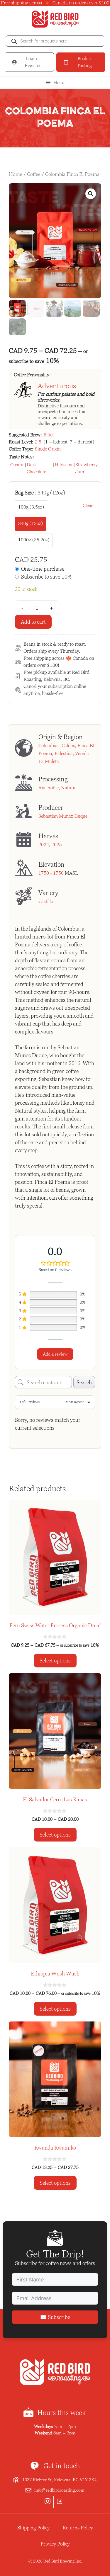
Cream (17, 465)
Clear (88, 505)
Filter (49, 435)
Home (16, 174)
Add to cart (33, 622)
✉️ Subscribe (55, 2317)
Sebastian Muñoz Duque (63, 816)
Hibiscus (63, 465)
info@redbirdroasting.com (59, 2490)
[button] (91, 194)
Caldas (68, 745)
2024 (44, 845)
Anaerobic (49, 788)
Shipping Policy (33, 2528)
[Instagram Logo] (49, 2502)
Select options (55, 1661)
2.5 (38, 442)
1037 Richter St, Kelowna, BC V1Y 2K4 (59, 2480)
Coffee (34, 174)
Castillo (46, 901)
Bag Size (40, 493)
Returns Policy (78, 2528)
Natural (69, 788)
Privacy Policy (55, 2544)
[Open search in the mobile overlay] (55, 41)
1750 (44, 873)
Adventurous (57, 386)
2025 (57, 845)
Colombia (48, 745)
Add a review (55, 1354)
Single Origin (48, 449)
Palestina (64, 753)
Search (84, 1382)
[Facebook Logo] (61, 2502)
